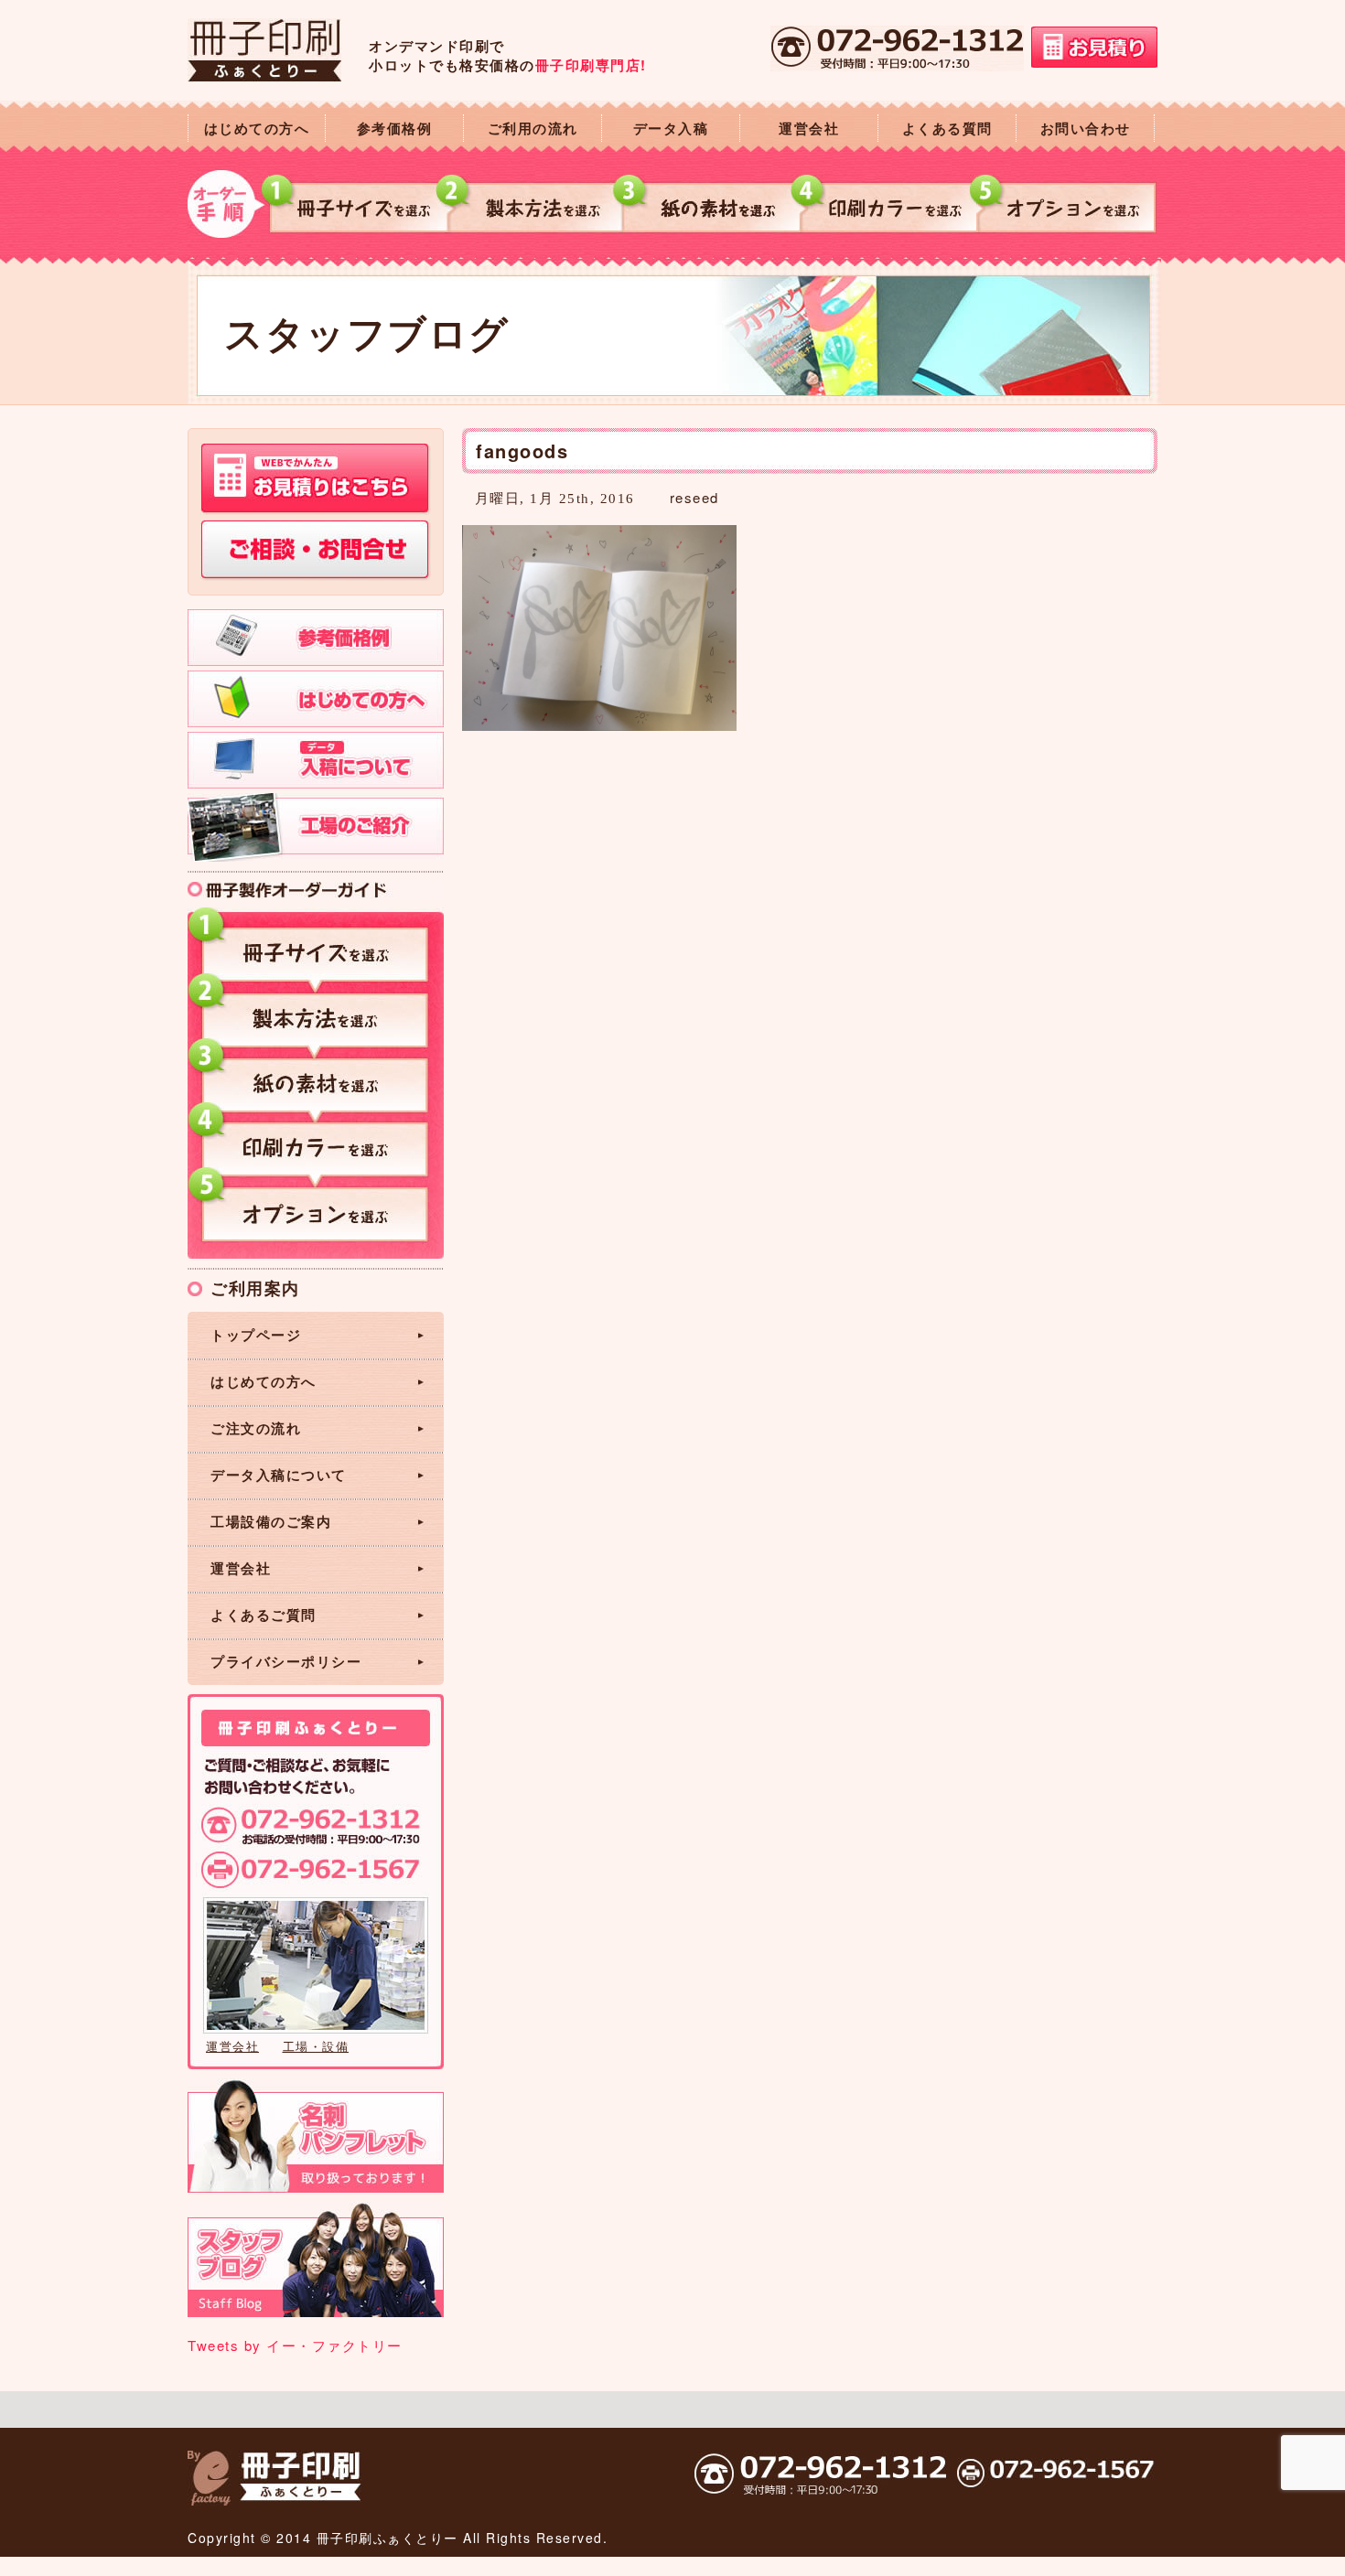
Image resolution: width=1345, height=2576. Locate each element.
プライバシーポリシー (286, 1661)
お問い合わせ (1086, 128)
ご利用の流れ (533, 128)
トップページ (256, 1335)
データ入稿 (671, 128)
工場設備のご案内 (271, 1521)
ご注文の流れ (256, 1428)
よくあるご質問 (264, 1615)
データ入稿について (279, 1475)
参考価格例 (395, 128)
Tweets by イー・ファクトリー (295, 2345)
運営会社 (809, 128)
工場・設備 (316, 2046)
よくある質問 (947, 128)
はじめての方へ (257, 128)
